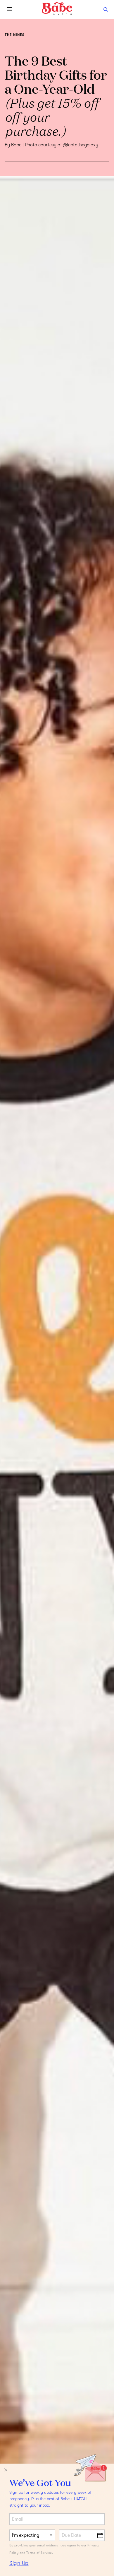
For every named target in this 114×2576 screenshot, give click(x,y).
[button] (106, 9)
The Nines (15, 35)
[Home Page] (57, 9)
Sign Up (19, 2563)
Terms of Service (39, 2553)
